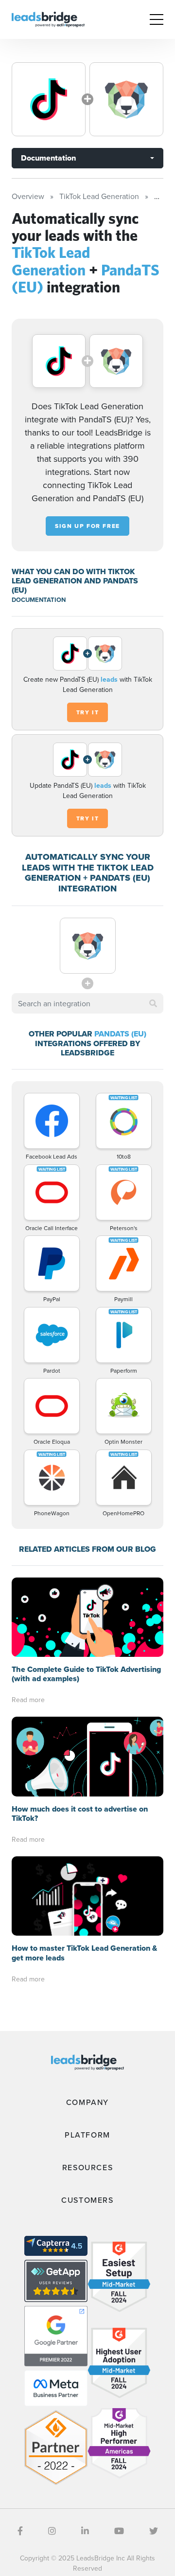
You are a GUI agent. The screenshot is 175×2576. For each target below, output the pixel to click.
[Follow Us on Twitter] (154, 2531)
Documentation (48, 158)
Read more (28, 1700)
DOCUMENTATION (39, 600)
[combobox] (87, 1003)
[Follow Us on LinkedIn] (85, 2531)
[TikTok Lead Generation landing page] (49, 99)
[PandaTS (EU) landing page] (126, 99)
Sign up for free (87, 526)
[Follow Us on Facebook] (20, 2531)
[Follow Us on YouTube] (119, 2531)
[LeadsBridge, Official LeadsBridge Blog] (48, 18)
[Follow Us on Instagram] (52, 2531)
